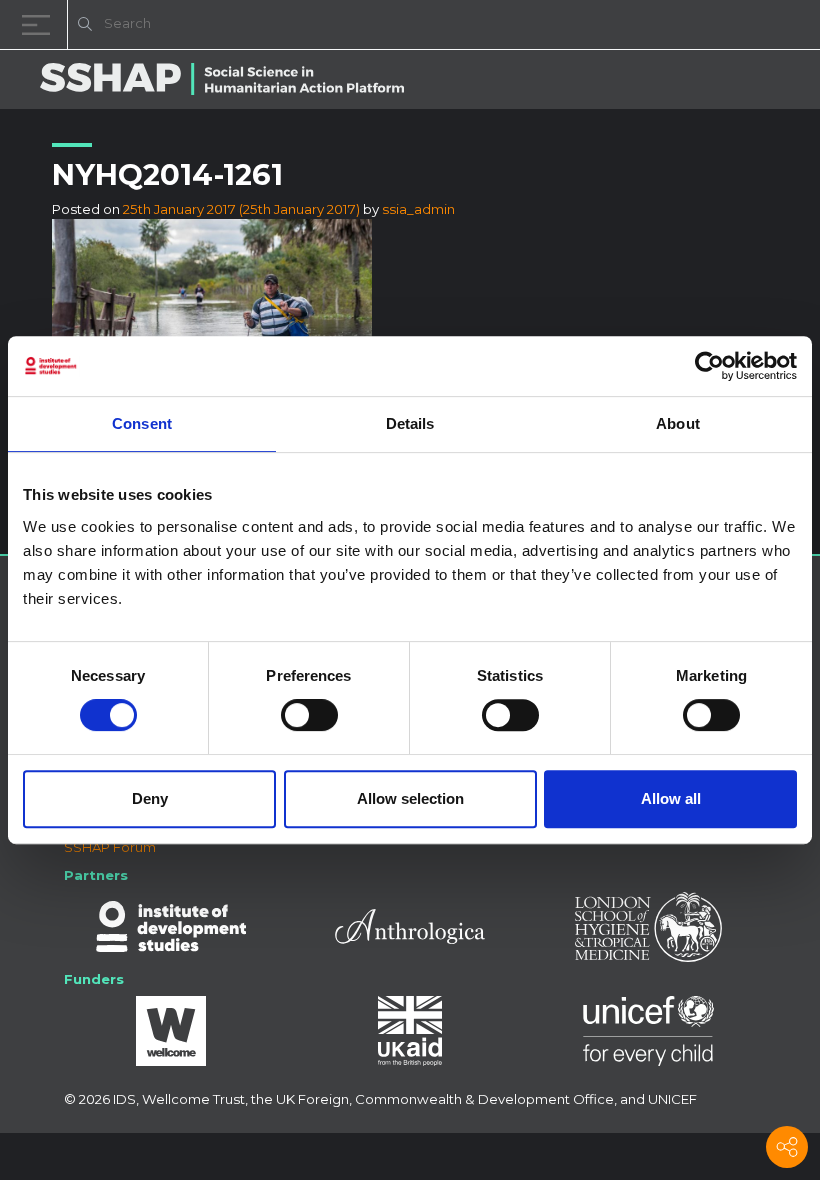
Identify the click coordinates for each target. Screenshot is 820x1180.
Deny (150, 798)
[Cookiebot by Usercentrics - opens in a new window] (709, 366)
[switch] (309, 715)
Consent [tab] (142, 423)
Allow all (671, 798)
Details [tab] (410, 423)
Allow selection (410, 798)
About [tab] (678, 423)
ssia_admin (418, 209)
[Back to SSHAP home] (708, 26)
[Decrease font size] (550, 27)
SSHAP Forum (110, 847)
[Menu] (40, 24)
